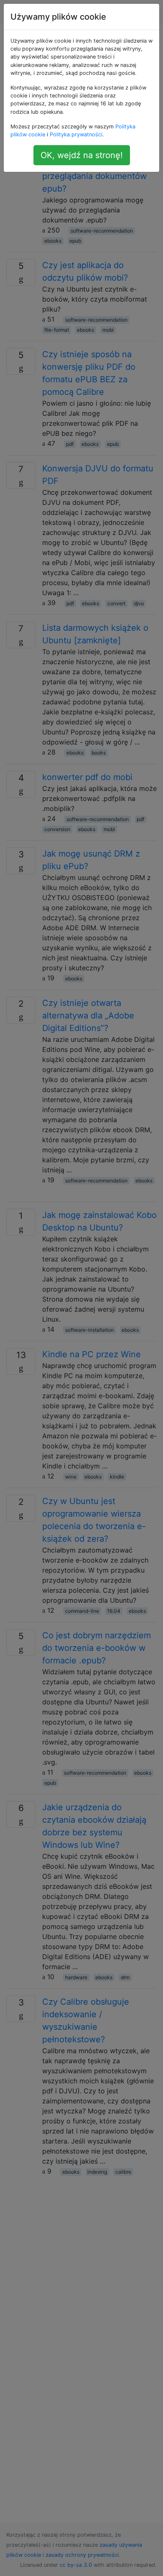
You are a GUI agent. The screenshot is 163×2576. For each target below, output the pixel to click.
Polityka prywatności (76, 134)
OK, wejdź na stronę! (82, 155)
